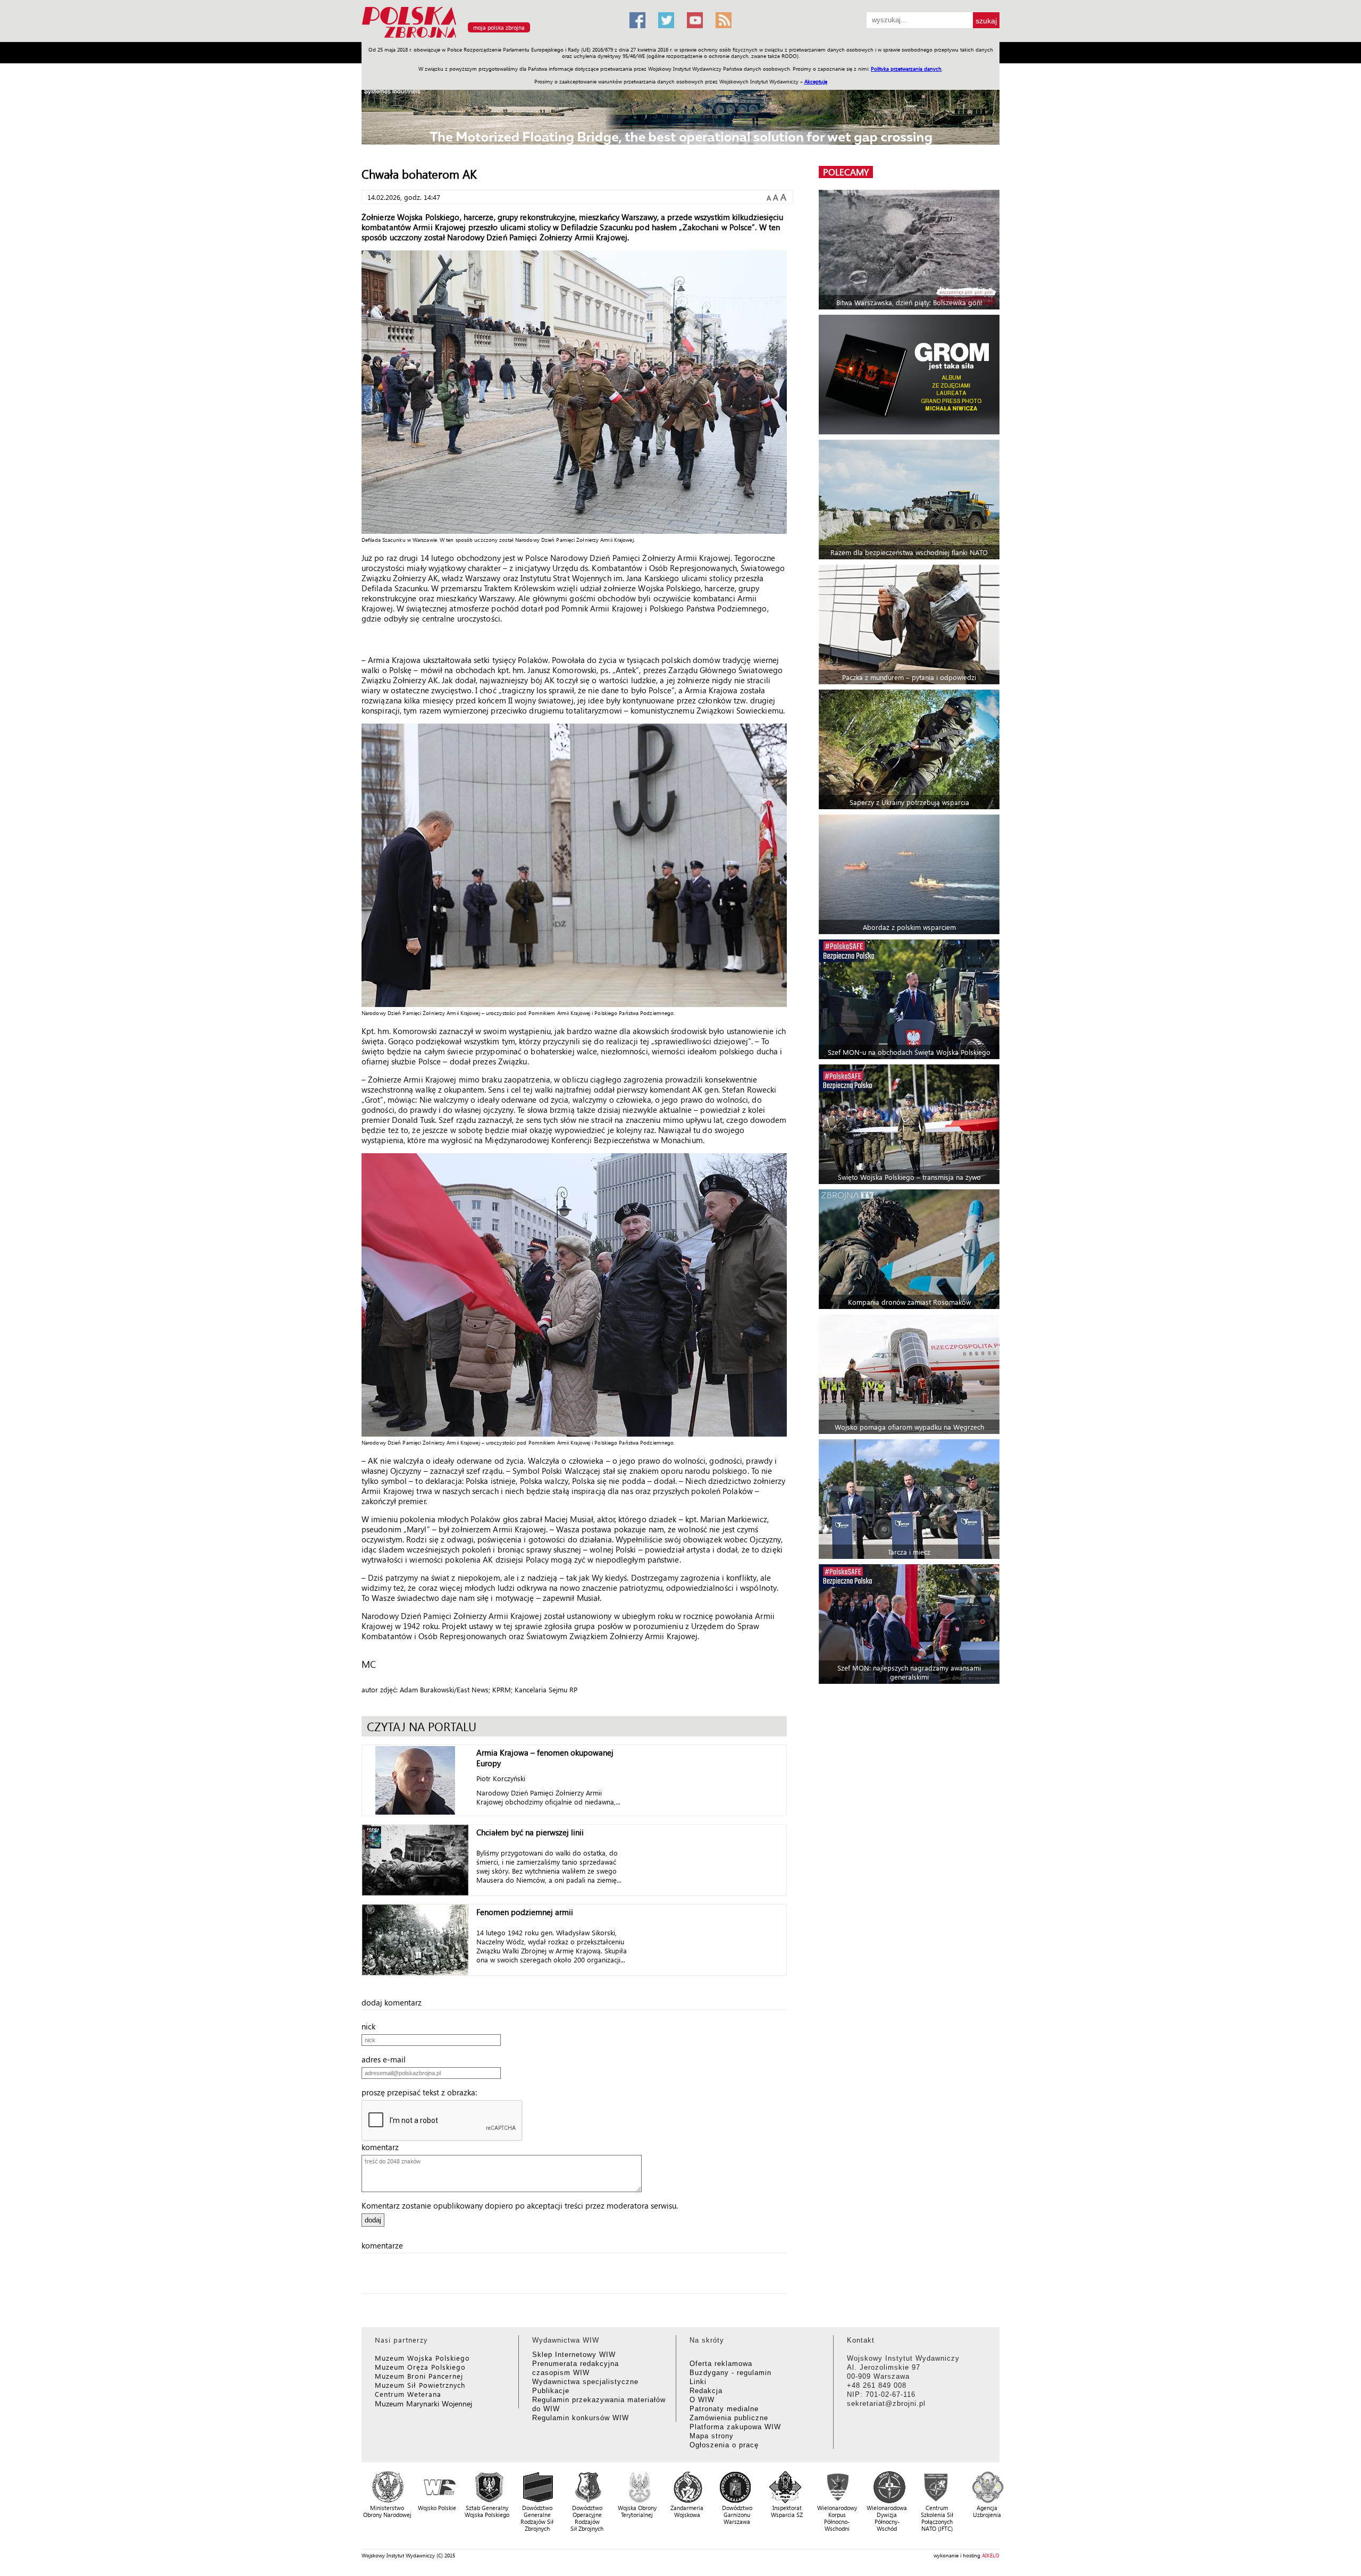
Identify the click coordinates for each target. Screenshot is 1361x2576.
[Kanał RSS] (724, 20)
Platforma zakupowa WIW (735, 2427)
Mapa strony (712, 2436)
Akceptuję (816, 81)
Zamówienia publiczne (729, 2418)
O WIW (702, 2400)
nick (372, 2026)
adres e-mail (387, 2059)
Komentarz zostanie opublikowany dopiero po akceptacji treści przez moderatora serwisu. (520, 2205)
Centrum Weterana (408, 2394)
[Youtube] (695, 20)
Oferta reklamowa (721, 2364)
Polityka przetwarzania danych (906, 69)
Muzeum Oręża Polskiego (420, 2367)
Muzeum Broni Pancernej (419, 2376)
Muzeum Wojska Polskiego (422, 2358)
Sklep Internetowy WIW (574, 2355)
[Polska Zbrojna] (489, 37)
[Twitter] (666, 20)
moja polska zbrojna (499, 27)
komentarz (383, 2147)
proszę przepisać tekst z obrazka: (422, 2092)
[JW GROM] (910, 375)
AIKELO (991, 2555)
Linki (698, 2382)
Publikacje (551, 2391)
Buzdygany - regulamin (730, 2373)
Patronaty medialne (724, 2409)
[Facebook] (637, 20)
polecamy (846, 172)
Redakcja (706, 2391)
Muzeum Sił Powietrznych (420, 2385)
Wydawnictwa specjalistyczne (585, 2382)
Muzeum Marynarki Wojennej (424, 2403)
